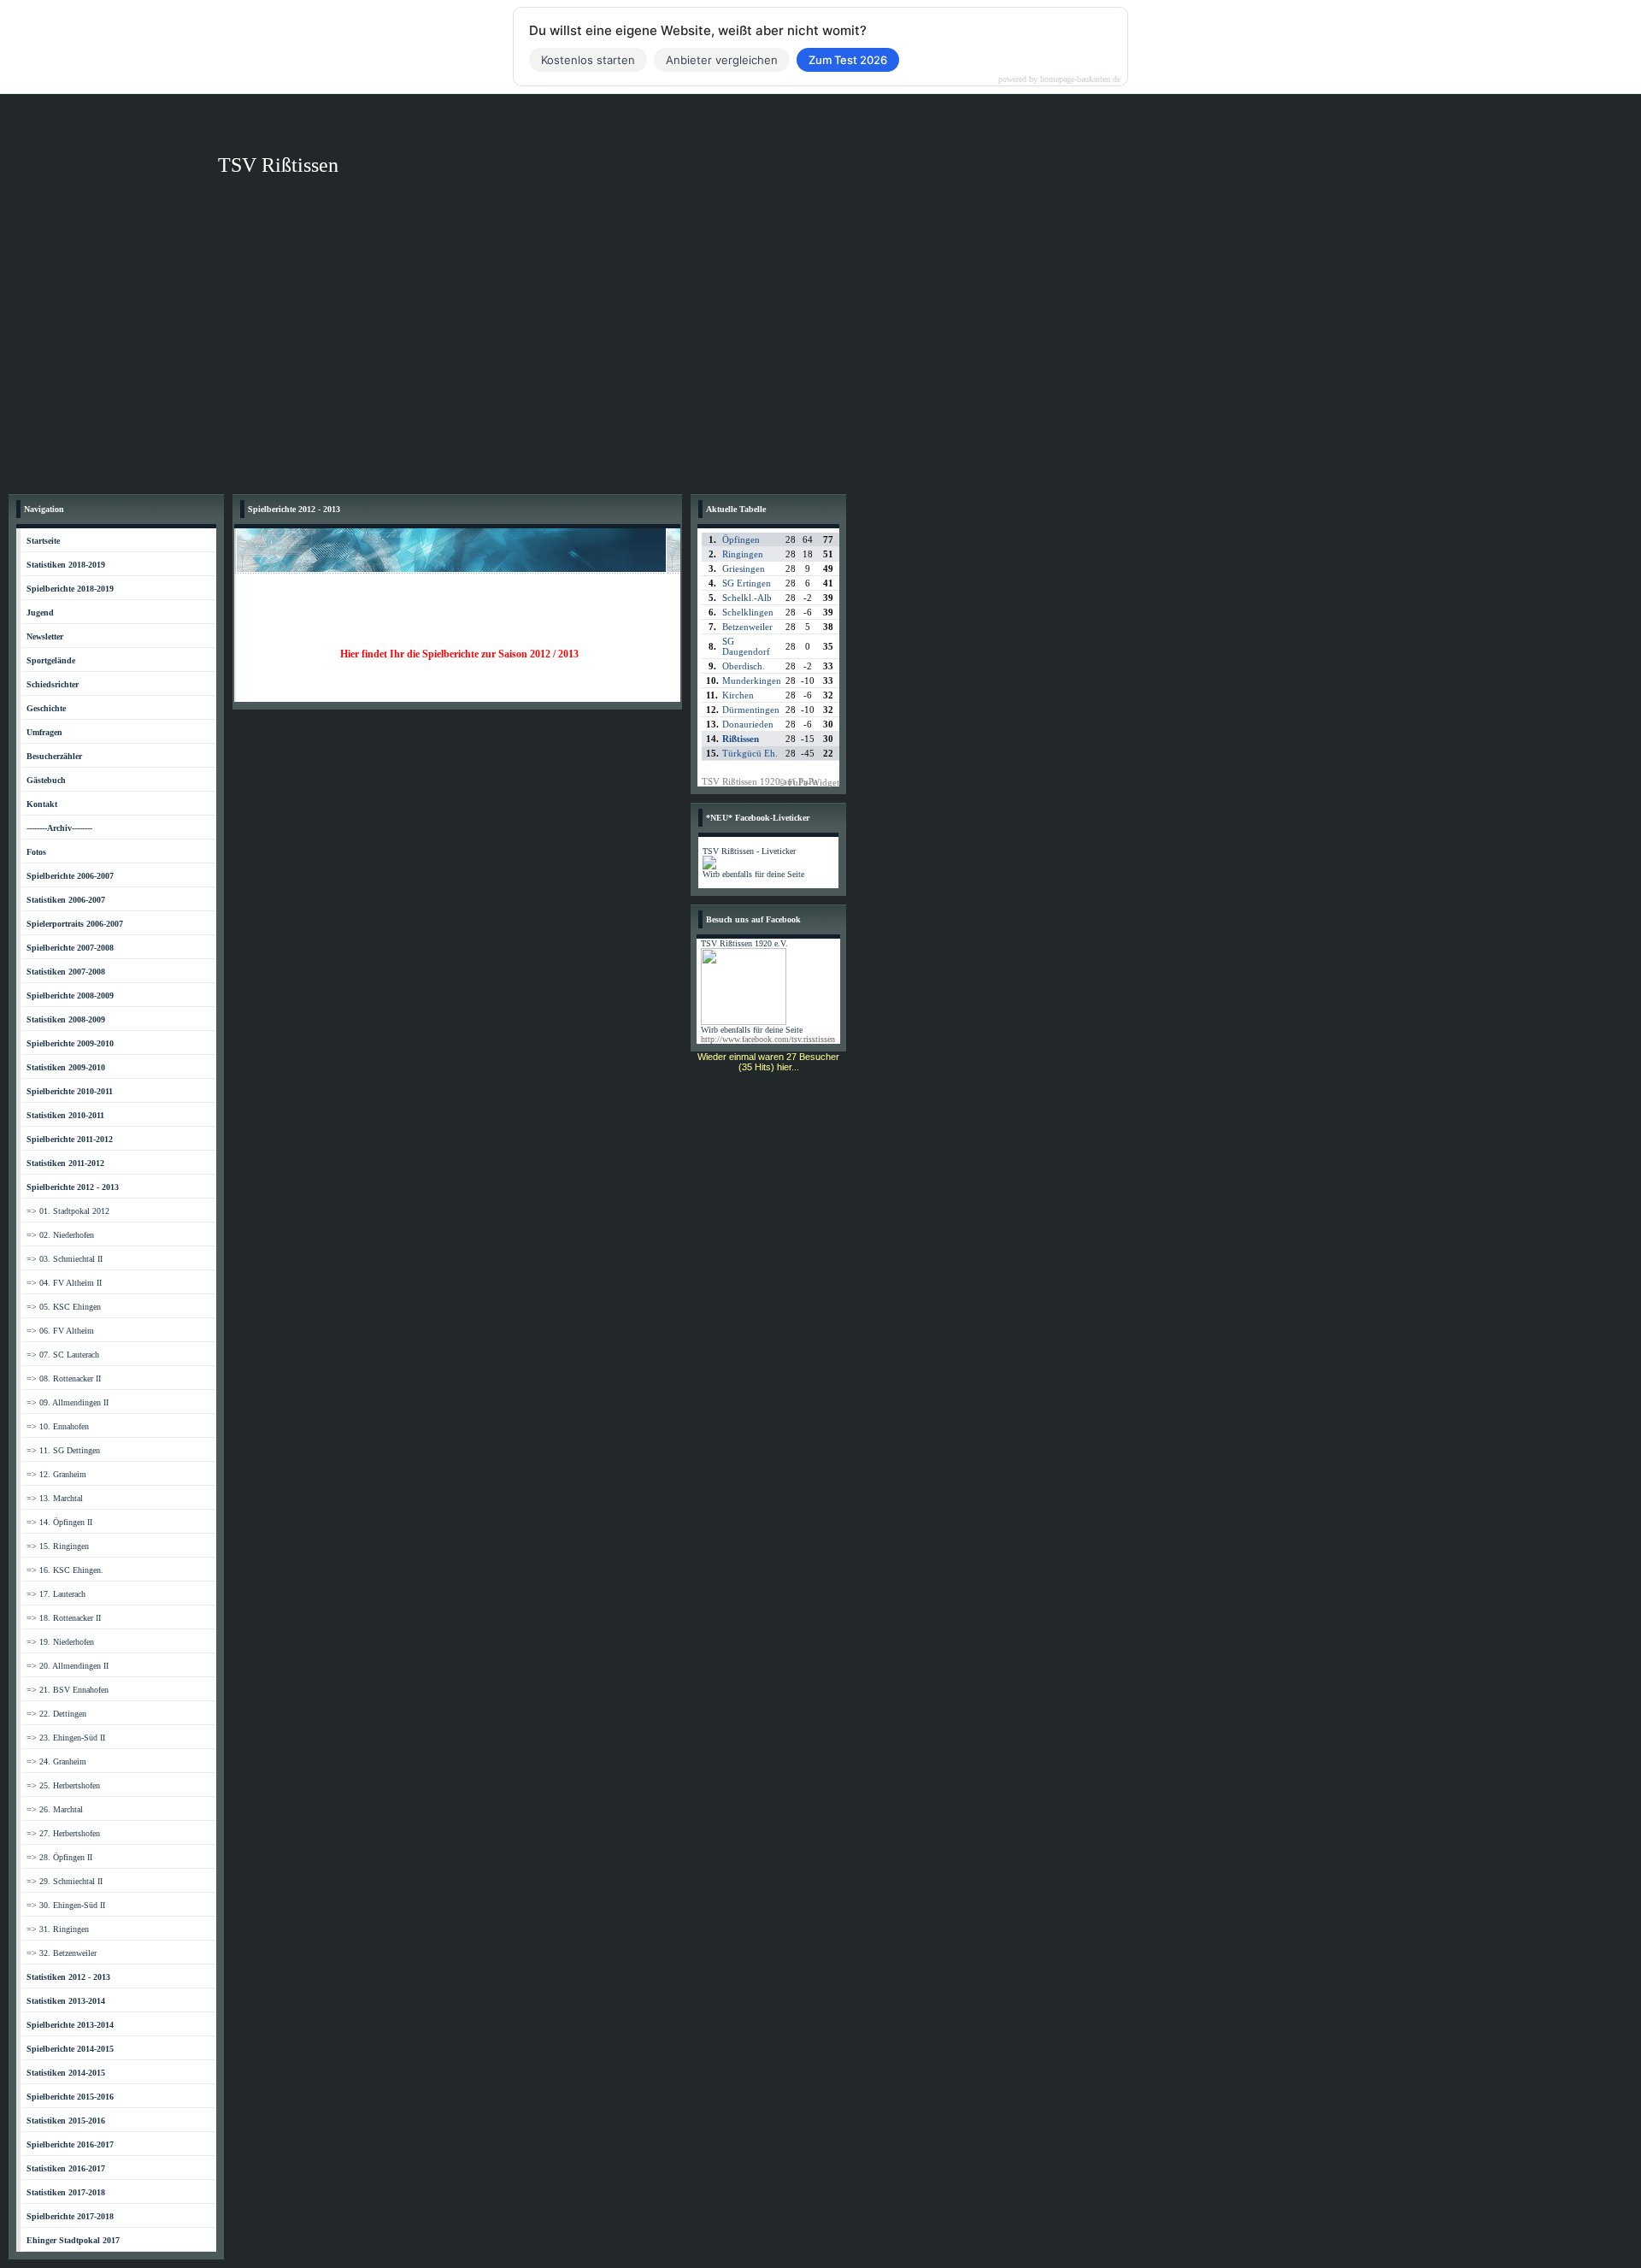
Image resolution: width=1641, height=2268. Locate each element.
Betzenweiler (747, 627)
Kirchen (738, 695)
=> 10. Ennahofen (58, 1426)
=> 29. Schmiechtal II (65, 1881)
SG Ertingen (747, 583)
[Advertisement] (820, 357)
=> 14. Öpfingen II (59, 1522)
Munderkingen (752, 680)
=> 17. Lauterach (56, 1594)
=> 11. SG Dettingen (63, 1450)
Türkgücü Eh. (750, 753)
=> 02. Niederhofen (60, 1235)
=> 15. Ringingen (58, 1546)
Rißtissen (741, 739)
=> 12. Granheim (56, 1474)
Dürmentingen (751, 710)
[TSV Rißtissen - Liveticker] (709, 866)
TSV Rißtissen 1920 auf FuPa (760, 781)
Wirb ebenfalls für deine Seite (753, 874)
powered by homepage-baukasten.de (1059, 80)
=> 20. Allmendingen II (68, 1666)
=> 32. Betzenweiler (62, 1953)
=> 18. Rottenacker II (64, 1618)
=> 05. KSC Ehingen (64, 1307)
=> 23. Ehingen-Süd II (66, 1738)
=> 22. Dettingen (56, 1714)
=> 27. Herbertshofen (63, 1833)
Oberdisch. (744, 666)
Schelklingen (748, 612)
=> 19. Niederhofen (60, 1642)
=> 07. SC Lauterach (63, 1355)
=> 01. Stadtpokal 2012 (68, 1211)
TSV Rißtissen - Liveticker (749, 851)
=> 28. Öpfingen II (59, 1857)
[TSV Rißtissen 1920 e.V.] (744, 1022)
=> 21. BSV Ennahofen (68, 1690)
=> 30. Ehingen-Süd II (66, 1905)
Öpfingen (741, 539)
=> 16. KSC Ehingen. (65, 1570)
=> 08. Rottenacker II (64, 1378)
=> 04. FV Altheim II (64, 1283)
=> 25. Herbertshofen (63, 1785)
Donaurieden (748, 724)
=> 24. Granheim (56, 1761)
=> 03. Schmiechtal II (65, 1259)
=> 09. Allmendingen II (68, 1402)
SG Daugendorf (746, 646)
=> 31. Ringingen (58, 1929)
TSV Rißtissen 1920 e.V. (744, 943)
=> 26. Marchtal (55, 1809)
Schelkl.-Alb (747, 598)
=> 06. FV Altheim (60, 1331)
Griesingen (744, 568)
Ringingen (743, 554)
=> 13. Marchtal (55, 1498)
